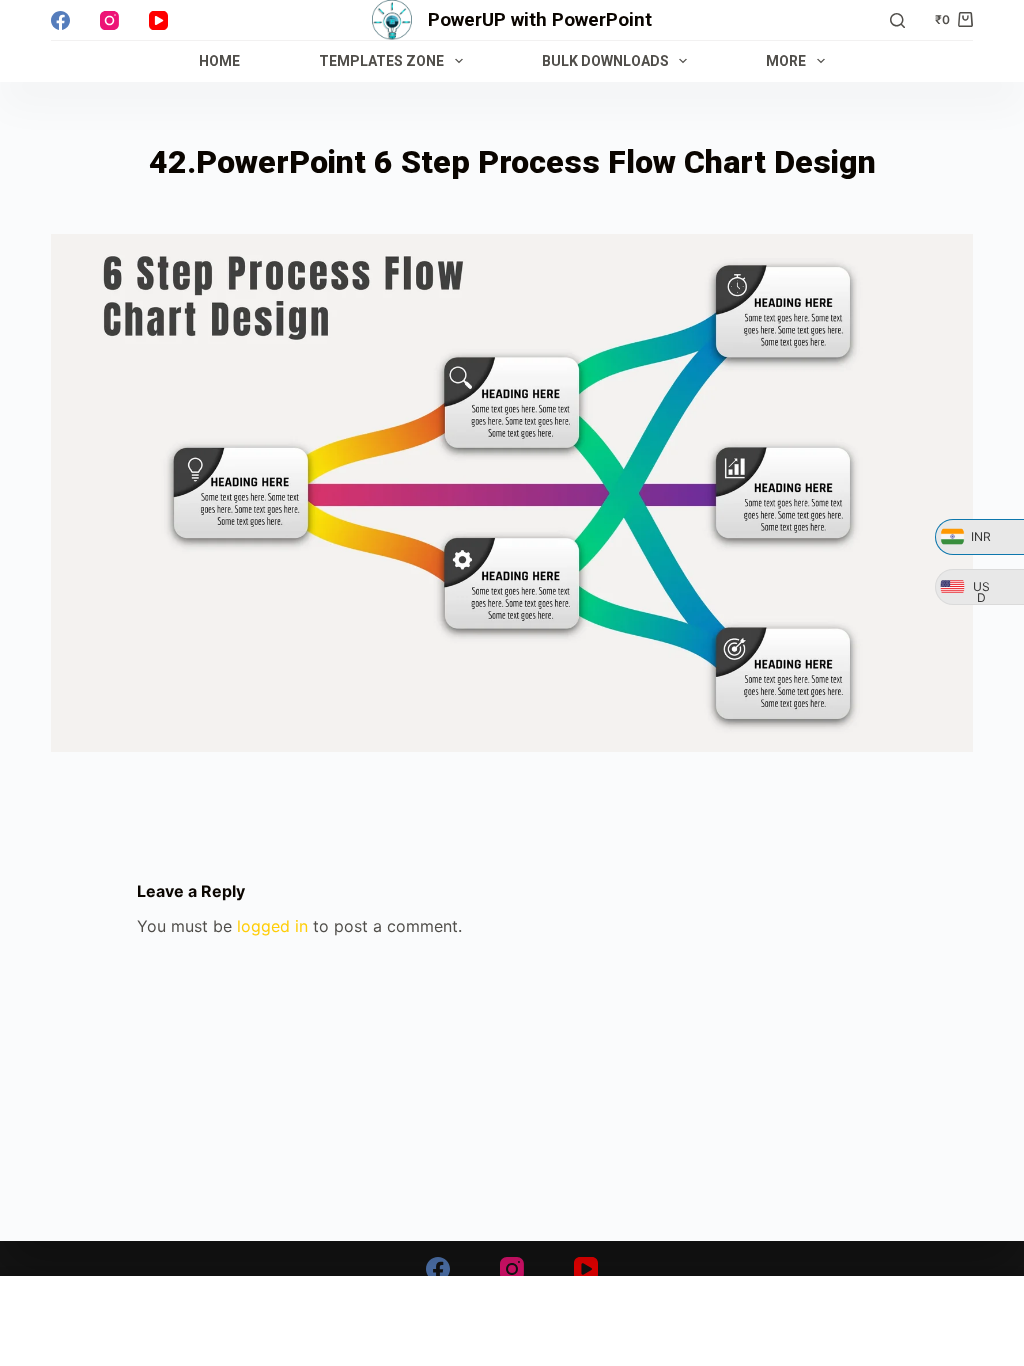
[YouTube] (158, 20)
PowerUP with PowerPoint (540, 19)
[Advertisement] (512, 1321)
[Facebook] (60, 20)
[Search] (897, 20)
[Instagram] (109, 20)
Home (219, 61)
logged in (272, 926)
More (786, 61)
